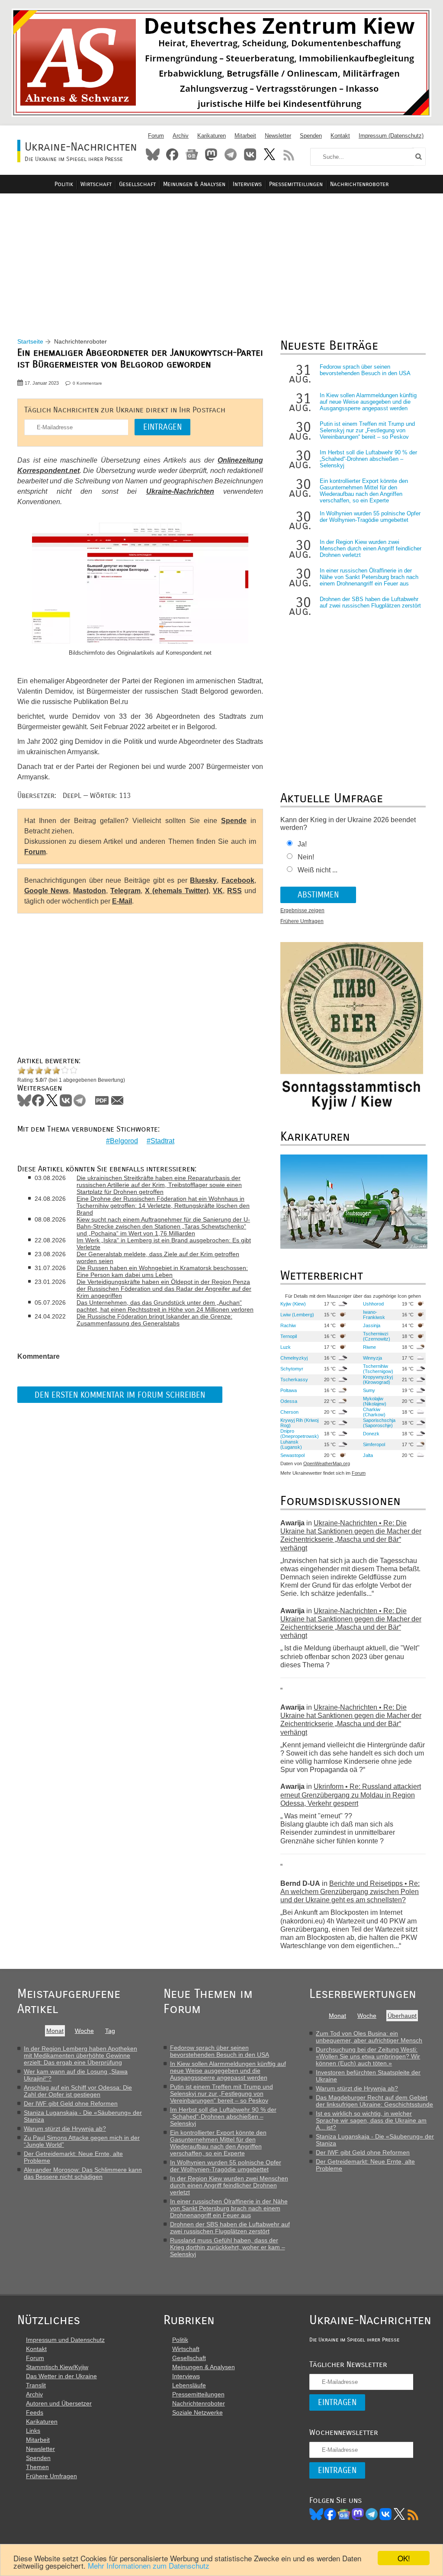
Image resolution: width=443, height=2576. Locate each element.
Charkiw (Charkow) (374, 1412)
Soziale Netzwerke (197, 2412)
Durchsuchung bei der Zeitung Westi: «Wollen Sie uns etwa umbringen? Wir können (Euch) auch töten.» (368, 2056)
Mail (117, 1100)
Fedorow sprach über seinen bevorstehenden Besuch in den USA (365, 370)
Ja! (302, 844)
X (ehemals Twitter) (177, 891)
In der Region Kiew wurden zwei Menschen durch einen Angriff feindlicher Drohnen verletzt (371, 548)
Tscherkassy (294, 1380)
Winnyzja (372, 1358)
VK (218, 891)
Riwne (369, 1347)
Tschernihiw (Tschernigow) (378, 1369)
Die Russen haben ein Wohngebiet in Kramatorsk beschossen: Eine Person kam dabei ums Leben (162, 1271)
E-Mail (122, 901)
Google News (47, 891)
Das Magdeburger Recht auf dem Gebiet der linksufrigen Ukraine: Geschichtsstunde (374, 2101)
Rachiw (288, 1325)
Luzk (286, 1347)
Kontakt (340, 136)
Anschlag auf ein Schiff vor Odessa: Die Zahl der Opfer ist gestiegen (78, 2091)
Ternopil (289, 1336)
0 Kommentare (87, 383)
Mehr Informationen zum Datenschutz (149, 2565)
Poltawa (289, 1390)
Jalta (368, 1455)
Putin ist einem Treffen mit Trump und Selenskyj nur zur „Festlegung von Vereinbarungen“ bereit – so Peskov (367, 430)
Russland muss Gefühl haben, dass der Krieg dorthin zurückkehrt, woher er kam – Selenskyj (228, 2247)
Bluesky (153, 154)
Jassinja (372, 1325)
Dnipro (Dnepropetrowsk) (300, 1434)
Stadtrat (162, 1141)
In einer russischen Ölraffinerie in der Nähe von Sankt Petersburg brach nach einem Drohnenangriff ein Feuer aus (369, 577)
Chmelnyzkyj (294, 1358)
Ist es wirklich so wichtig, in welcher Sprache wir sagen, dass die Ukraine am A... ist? (371, 2120)
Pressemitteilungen (296, 184)
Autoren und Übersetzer (59, 2403)
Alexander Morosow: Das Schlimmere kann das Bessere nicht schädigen (83, 2173)
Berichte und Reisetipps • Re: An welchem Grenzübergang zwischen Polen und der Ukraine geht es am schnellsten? (350, 1892)
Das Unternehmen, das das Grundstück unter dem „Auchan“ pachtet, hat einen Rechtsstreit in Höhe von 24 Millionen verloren (165, 1306)
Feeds (35, 2412)
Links (33, 2431)
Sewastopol (292, 1455)
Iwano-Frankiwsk (374, 1315)
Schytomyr (292, 1369)
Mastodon (211, 154)
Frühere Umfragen (302, 921)
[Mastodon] (358, 2514)
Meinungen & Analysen (194, 184)
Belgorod (124, 1141)
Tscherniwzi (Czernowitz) (377, 1336)
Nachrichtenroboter (359, 184)
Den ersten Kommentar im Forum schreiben (120, 1395)
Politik (64, 184)
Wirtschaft (96, 184)
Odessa (289, 1401)
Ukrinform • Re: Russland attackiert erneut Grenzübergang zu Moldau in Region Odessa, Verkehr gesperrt (351, 1795)
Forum (156, 136)
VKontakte (250, 154)
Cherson (289, 1412)
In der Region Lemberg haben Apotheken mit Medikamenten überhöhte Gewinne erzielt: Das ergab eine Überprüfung (80, 2055)
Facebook (172, 154)
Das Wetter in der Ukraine (61, 2376)
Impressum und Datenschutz (65, 2340)
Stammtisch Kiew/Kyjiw (57, 2367)
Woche (84, 2031)
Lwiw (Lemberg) (297, 1315)
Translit (36, 2385)
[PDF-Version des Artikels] (102, 1100)
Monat (55, 2031)
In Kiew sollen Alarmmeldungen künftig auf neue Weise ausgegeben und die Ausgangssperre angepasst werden (368, 402)
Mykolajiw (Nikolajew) (375, 1401)
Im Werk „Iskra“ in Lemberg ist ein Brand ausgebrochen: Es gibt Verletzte (164, 1244)
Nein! (306, 857)
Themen (37, 2467)
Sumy (369, 1390)
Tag (110, 2031)
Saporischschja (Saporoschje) (379, 1423)
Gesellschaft (137, 184)
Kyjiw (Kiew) (293, 1304)
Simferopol (374, 1444)
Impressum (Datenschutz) (391, 136)
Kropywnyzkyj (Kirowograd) (378, 1380)
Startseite (30, 341)
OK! (404, 2558)
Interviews (247, 184)
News (192, 154)
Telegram (231, 154)
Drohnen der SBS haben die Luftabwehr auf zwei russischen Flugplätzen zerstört (370, 602)
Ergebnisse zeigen (302, 910)
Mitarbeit (245, 136)
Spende (234, 821)
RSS (289, 154)
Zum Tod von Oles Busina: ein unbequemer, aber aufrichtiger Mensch (369, 2037)
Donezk (371, 1434)
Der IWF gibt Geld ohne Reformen (71, 2103)
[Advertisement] (221, 256)
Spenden (311, 136)
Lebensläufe (189, 2385)
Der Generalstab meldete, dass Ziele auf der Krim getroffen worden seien (158, 1257)
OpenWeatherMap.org (327, 1463)
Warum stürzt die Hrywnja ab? (65, 2129)
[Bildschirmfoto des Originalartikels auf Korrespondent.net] (140, 584)
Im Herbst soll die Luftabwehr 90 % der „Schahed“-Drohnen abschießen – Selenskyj (368, 459)
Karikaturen (212, 136)
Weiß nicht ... (318, 870)
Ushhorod (373, 1304)
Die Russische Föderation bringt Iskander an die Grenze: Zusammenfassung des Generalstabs (154, 1320)
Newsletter (278, 136)
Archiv (181, 136)
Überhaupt (402, 2016)
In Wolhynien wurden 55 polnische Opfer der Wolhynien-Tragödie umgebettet (370, 517)
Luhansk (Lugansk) (291, 1444)
